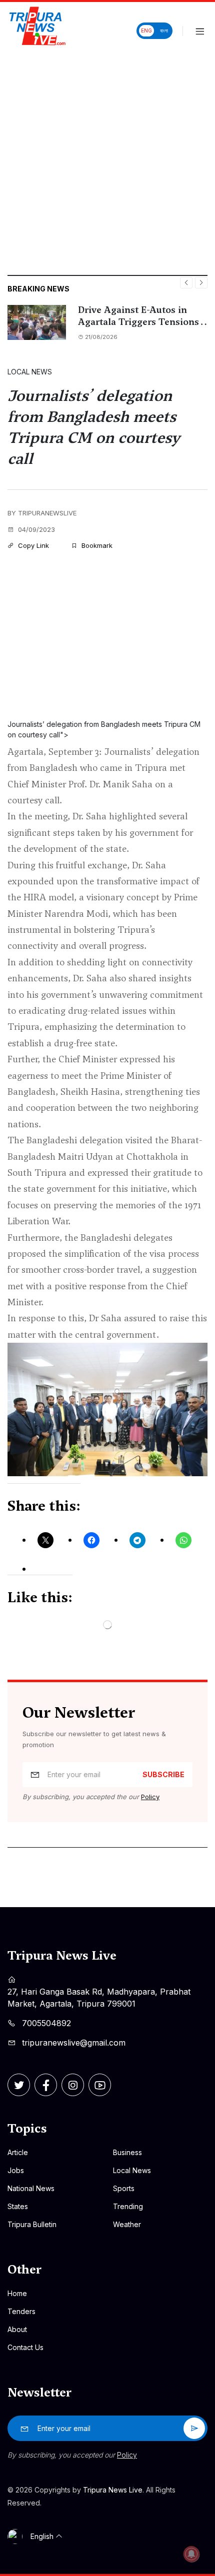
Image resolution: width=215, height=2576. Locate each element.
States (18, 2206)
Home (17, 2293)
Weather (127, 2224)
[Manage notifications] (191, 2554)
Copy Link (32, 545)
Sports (124, 2188)
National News (31, 2188)
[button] (200, 32)
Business (127, 2152)
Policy (150, 1797)
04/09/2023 (35, 529)
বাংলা (164, 30)
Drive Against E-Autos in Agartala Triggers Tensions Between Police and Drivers (138, 316)
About (17, 2329)
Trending (128, 2206)
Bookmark (96, 545)
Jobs (16, 2170)
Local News (30, 372)
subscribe (163, 1774)
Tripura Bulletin (32, 2224)
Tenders (21, 2311)
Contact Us (25, 2347)
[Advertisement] (107, 162)
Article (18, 2152)
